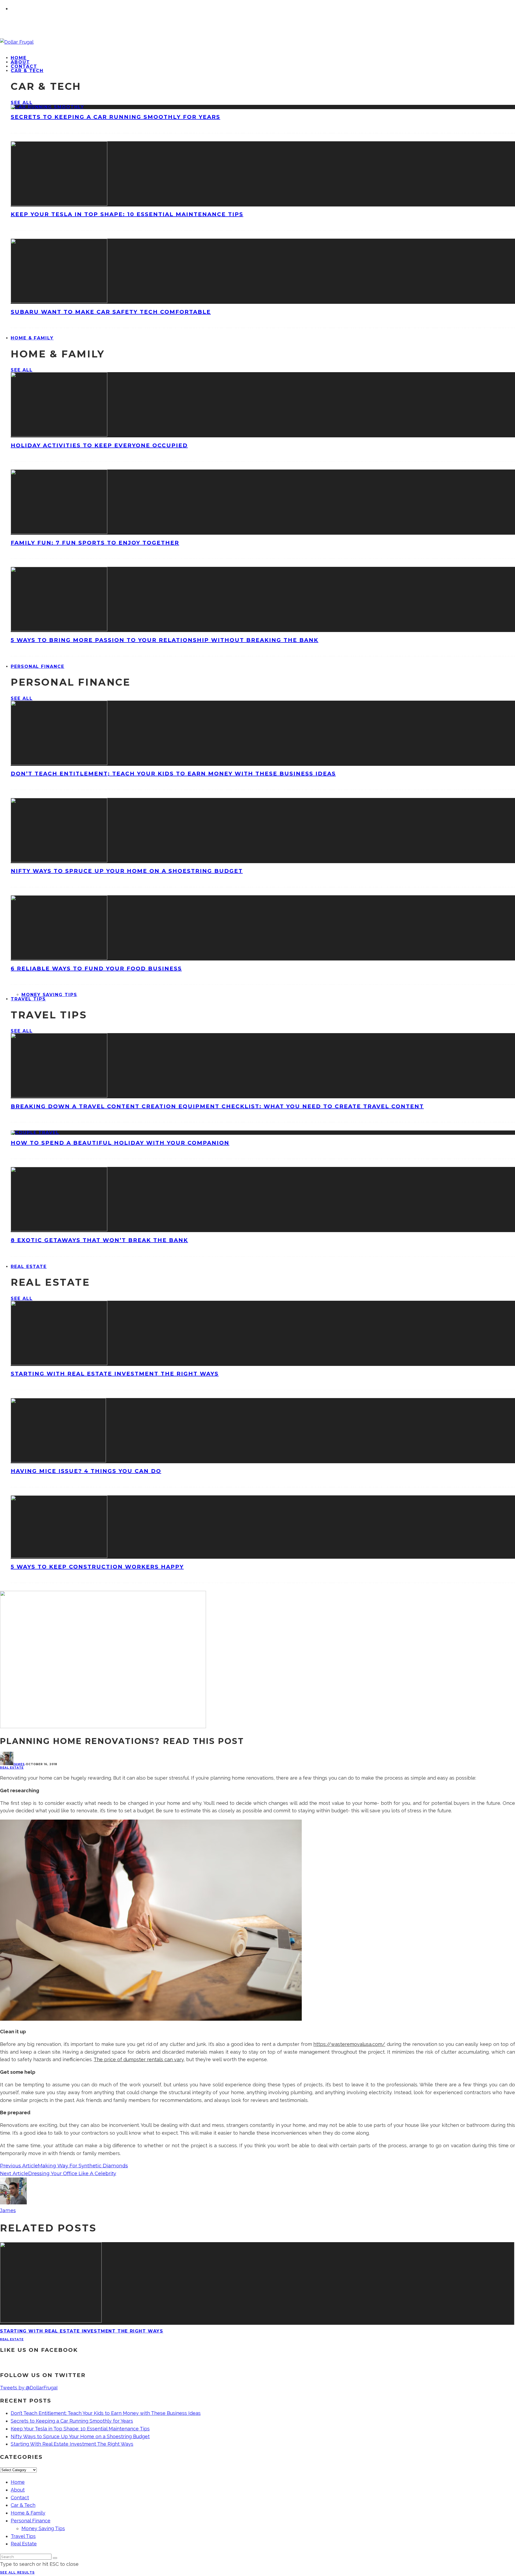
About (18, 2490)
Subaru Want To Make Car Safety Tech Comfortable (111, 312)
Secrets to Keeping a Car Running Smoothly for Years (115, 117)
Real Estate (29, 1267)
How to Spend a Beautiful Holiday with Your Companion (120, 1143)
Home (18, 2482)
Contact (20, 2498)
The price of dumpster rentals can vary (139, 2059)
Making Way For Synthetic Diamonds (83, 2166)
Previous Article (19, 2166)
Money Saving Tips (49, 995)
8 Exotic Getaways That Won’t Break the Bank (99, 1240)
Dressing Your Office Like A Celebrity (72, 2174)
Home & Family (32, 338)
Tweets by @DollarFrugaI (29, 2388)
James (19, 1764)
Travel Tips (28, 999)
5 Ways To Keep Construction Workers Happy (97, 1567)
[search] (55, 2558)
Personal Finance (38, 666)
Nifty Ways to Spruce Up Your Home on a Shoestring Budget (127, 871)
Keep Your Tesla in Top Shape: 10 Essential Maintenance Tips (127, 214)
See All (22, 103)
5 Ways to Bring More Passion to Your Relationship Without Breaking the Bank (165, 640)
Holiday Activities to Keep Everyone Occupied (99, 445)
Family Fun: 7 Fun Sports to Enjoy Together (95, 543)
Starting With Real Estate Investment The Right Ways (115, 1374)
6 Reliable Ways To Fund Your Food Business (96, 969)
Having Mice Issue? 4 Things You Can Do (86, 1471)
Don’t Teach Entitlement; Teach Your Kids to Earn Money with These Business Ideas (173, 774)
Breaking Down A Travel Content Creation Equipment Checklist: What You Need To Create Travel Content (217, 1106)
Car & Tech (27, 71)
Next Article (14, 2174)
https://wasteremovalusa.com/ (349, 2044)
